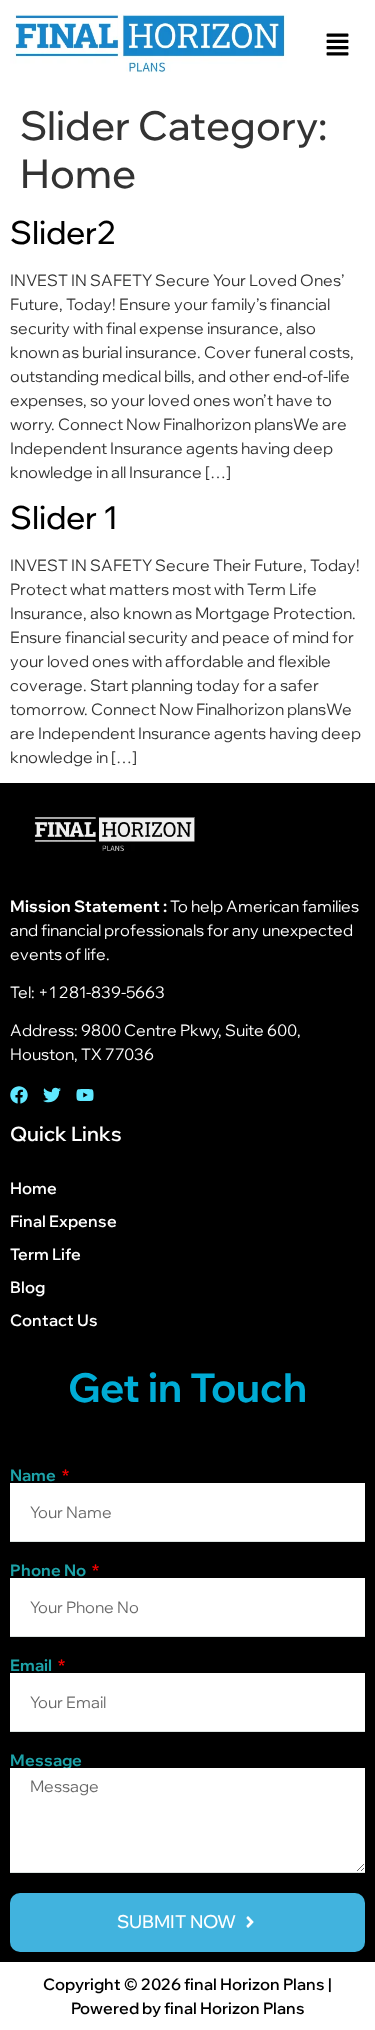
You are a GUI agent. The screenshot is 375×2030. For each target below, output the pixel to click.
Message (46, 1760)
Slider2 (63, 232)
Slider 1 (64, 517)
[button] (337, 45)
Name (34, 1475)
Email (32, 1665)
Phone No (49, 1570)
